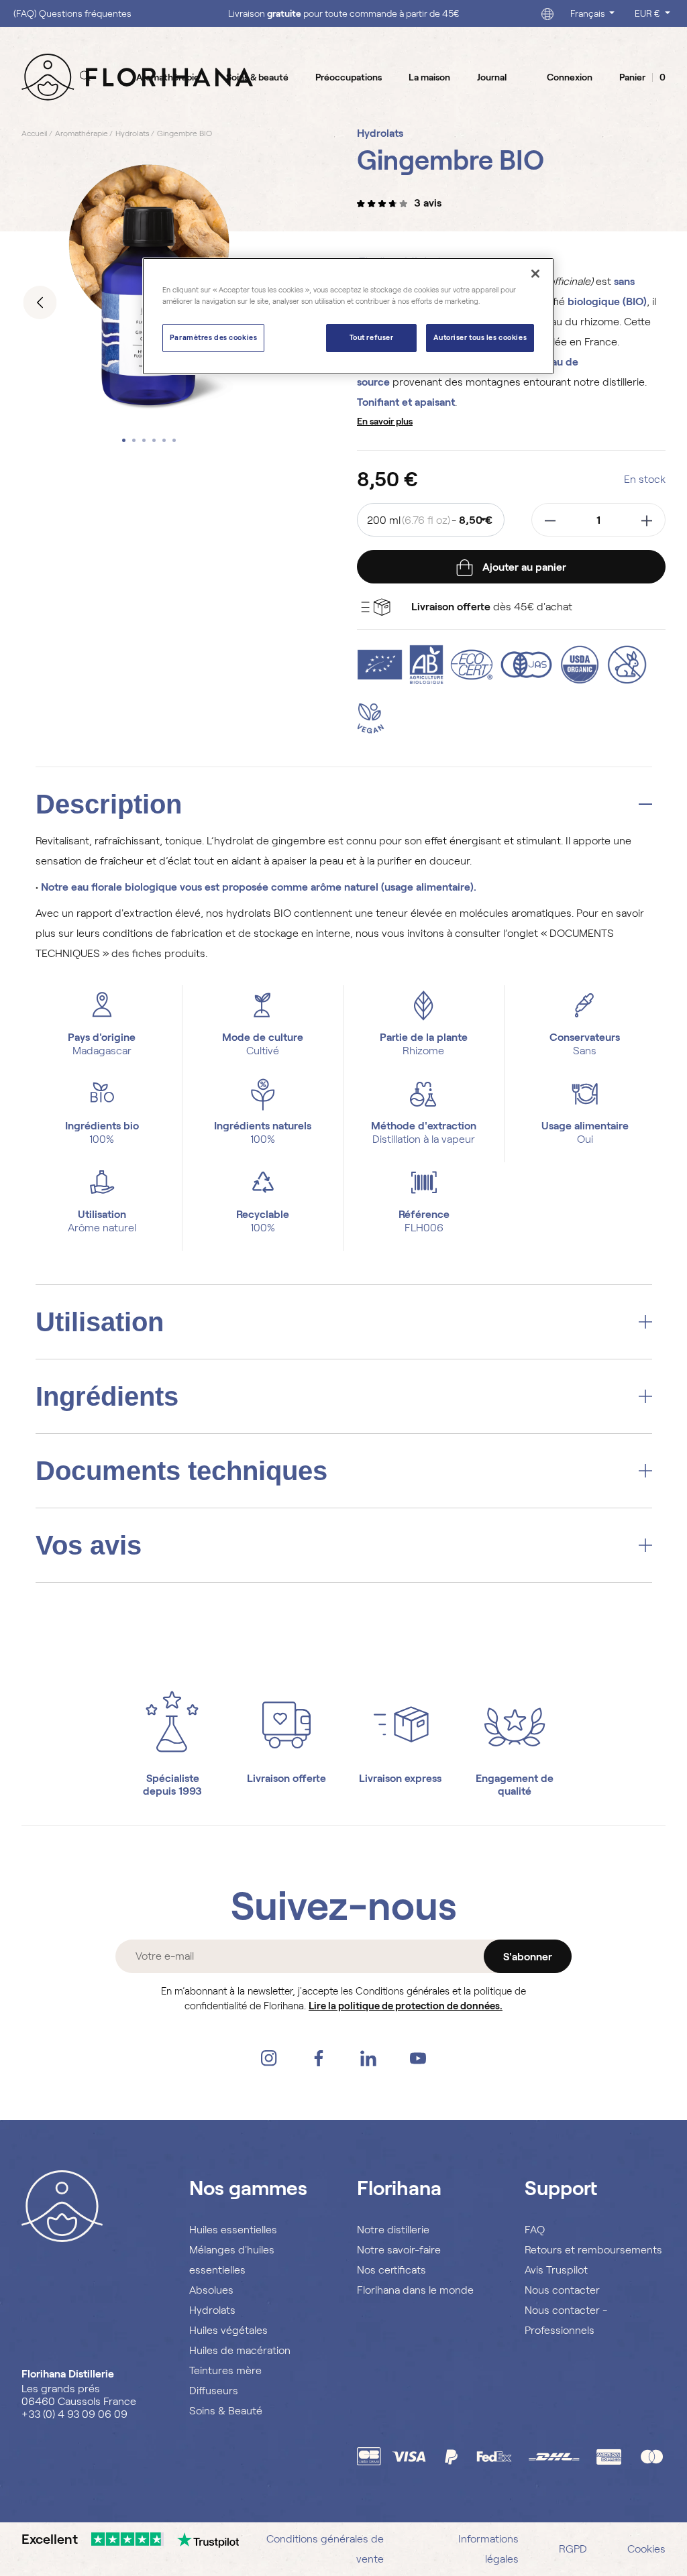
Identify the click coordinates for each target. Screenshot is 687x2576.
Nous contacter (562, 2290)
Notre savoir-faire (399, 2250)
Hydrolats (212, 2310)
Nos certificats (391, 2270)
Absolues (211, 2290)
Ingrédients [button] (107, 1396)
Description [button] (109, 804)
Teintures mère (225, 2370)
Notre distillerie (393, 2230)
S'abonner (528, 1957)
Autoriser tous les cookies (480, 337)
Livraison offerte (286, 1778)
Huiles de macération (240, 2350)
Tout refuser (372, 337)
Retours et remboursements (593, 2250)
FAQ (535, 2230)
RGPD (573, 2549)
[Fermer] (535, 274)
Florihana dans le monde (415, 2290)
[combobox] (431, 520)
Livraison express (400, 1778)
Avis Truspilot (556, 2270)
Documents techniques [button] (181, 1471)
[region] (348, 316)
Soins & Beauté (226, 2411)
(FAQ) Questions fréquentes (72, 13)
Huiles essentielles (233, 2230)
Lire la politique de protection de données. (406, 2006)
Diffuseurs (214, 2391)
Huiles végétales (228, 2330)
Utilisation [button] (100, 1322)
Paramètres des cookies (214, 337)
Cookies (646, 2549)
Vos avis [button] (89, 1545)
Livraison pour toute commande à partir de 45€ (344, 13)
